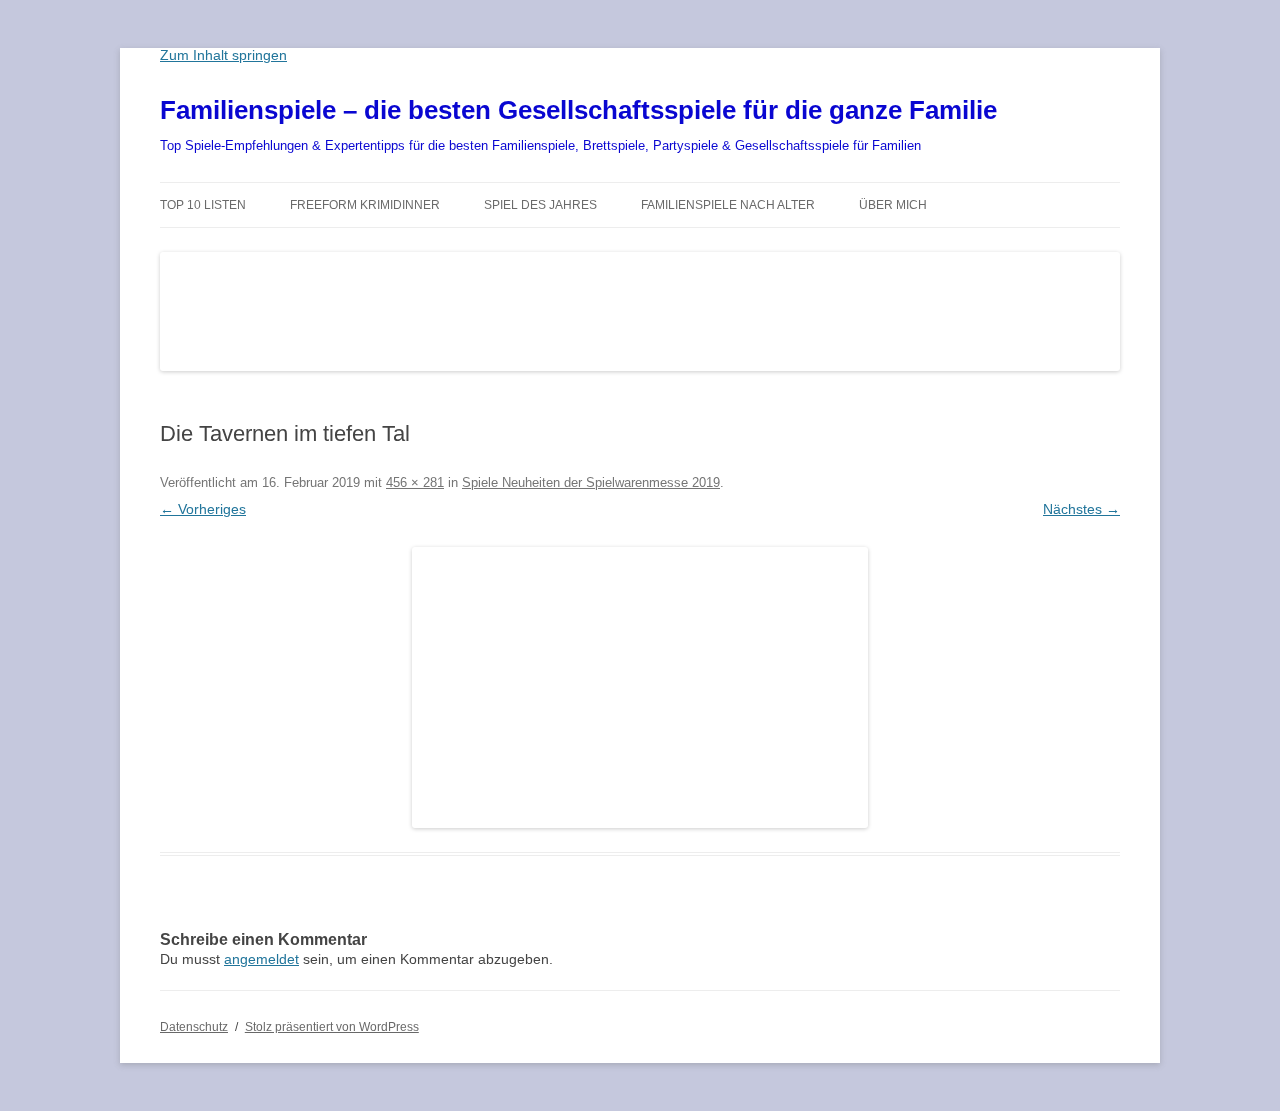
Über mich (893, 205)
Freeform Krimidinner (365, 205)
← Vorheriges (203, 509)
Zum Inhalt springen (223, 55)
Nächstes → (1081, 509)
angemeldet (261, 959)
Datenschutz (194, 1027)
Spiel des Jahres (540, 205)
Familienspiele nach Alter (728, 205)
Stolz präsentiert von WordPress (332, 1027)
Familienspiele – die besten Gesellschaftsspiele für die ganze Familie (578, 110)
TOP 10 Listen (203, 205)
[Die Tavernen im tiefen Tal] (640, 687)
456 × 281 (415, 482)
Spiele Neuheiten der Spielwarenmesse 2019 (591, 482)
